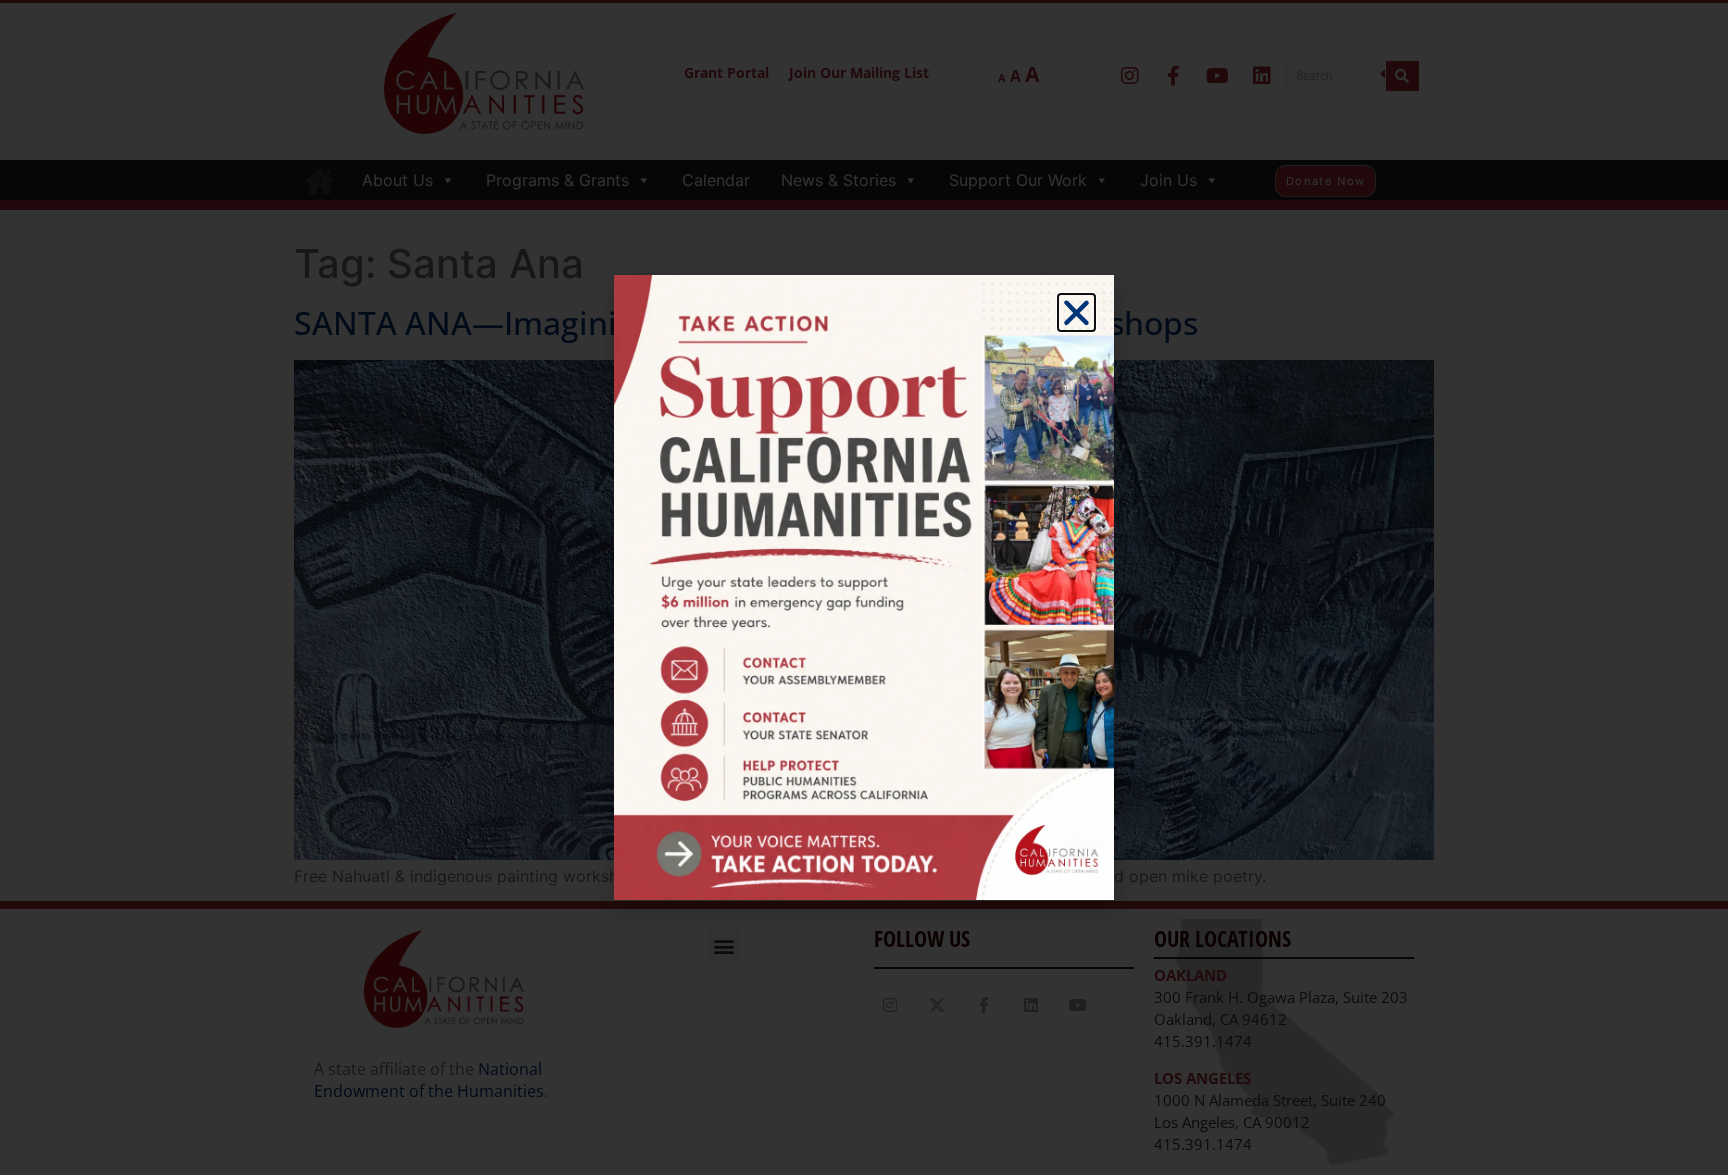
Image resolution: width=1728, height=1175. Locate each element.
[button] (1076, 312)
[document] (864, 587)
